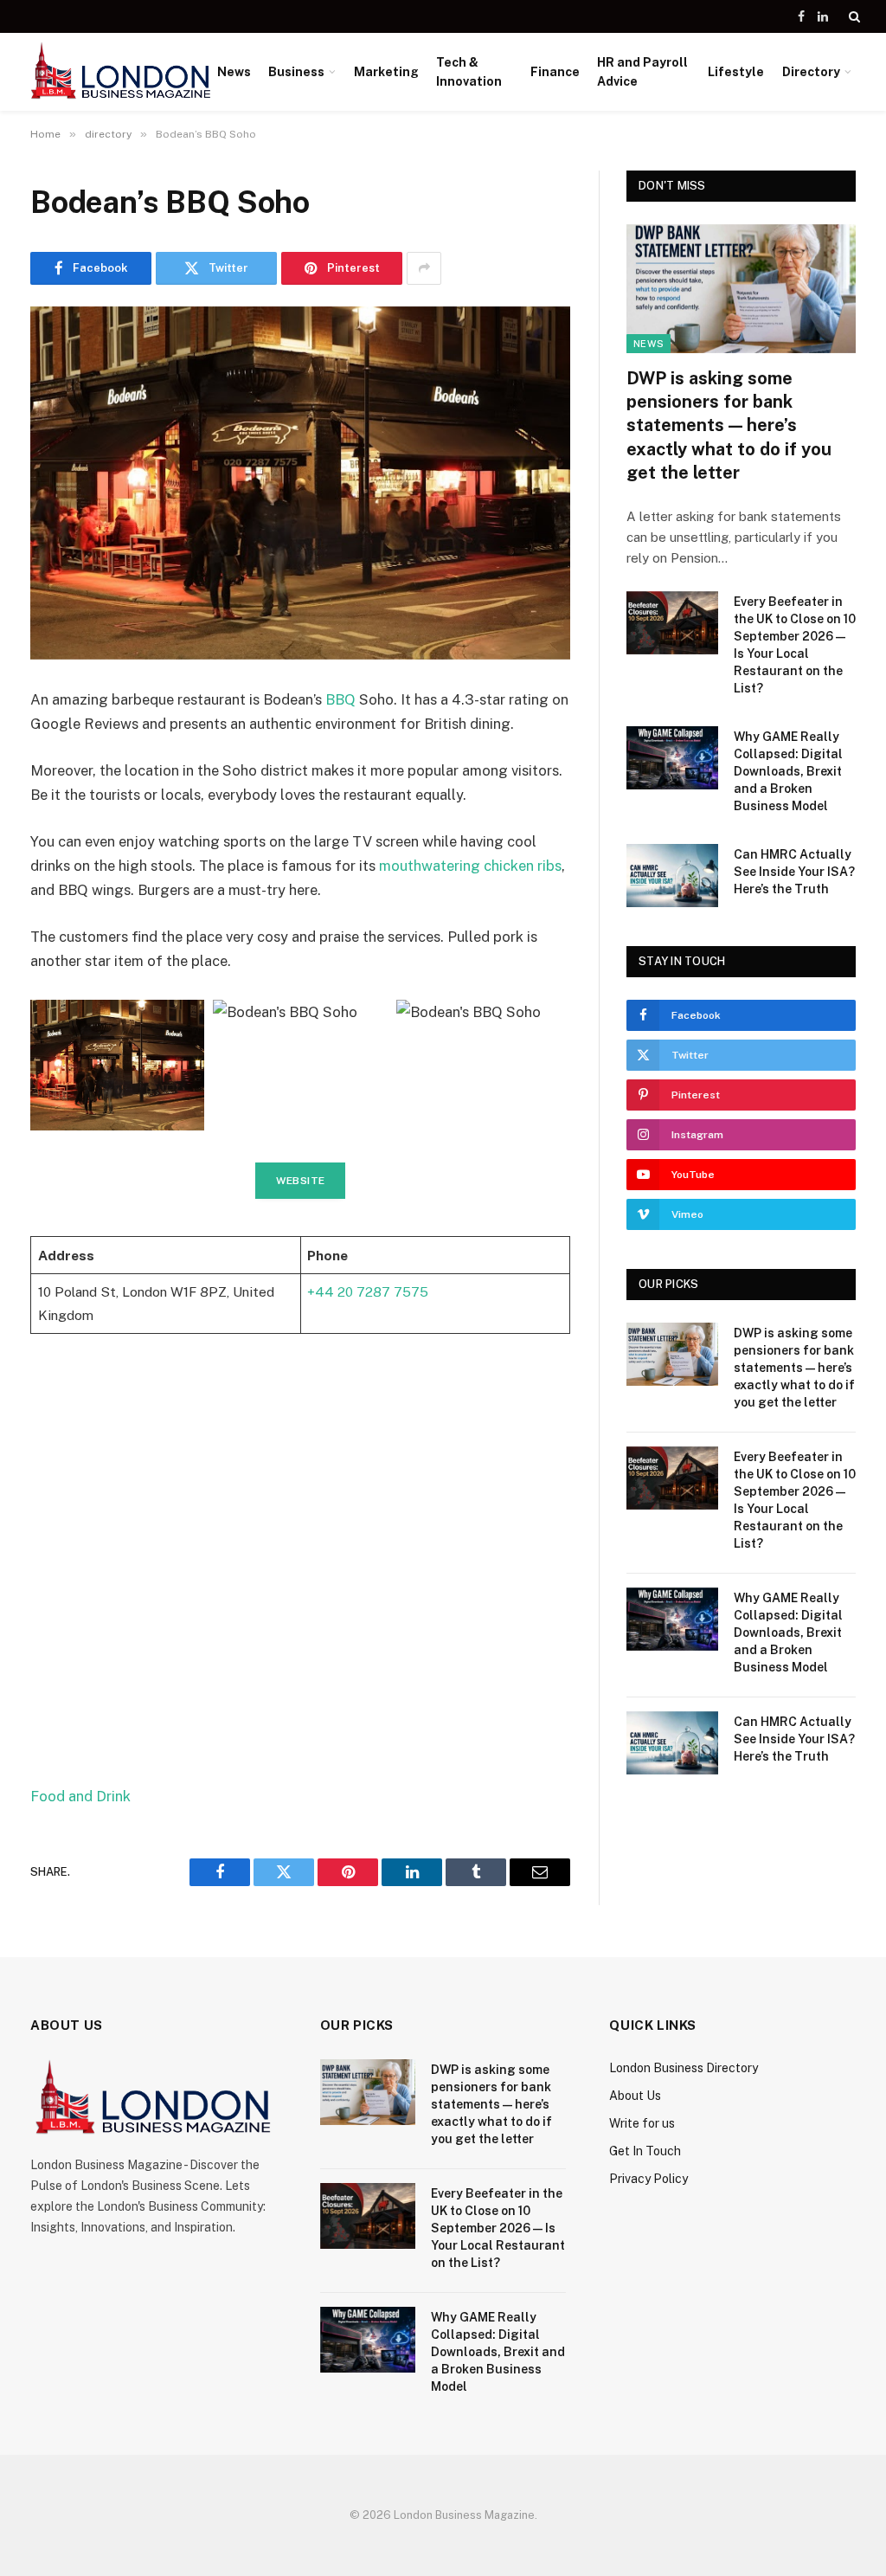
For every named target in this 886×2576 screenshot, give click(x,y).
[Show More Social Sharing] (424, 268)
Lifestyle (736, 72)
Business (296, 72)
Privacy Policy (648, 2179)
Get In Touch (645, 2151)
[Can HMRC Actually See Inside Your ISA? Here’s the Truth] (672, 876)
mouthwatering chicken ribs (470, 866)
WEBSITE (301, 1181)
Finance (555, 72)
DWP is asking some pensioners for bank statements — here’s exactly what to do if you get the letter (729, 425)
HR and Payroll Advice (642, 72)
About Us (635, 2096)
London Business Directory (684, 2068)
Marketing (386, 72)
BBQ (340, 699)
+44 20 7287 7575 (368, 1291)
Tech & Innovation (469, 72)
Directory (811, 72)
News (234, 72)
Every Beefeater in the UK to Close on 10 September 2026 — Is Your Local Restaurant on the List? (795, 645)
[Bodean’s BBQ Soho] (300, 483)
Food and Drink (80, 1796)
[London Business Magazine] (121, 72)
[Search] (853, 16)
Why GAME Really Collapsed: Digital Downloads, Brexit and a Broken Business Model (788, 771)
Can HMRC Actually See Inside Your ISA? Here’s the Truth (794, 872)
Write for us (642, 2123)
